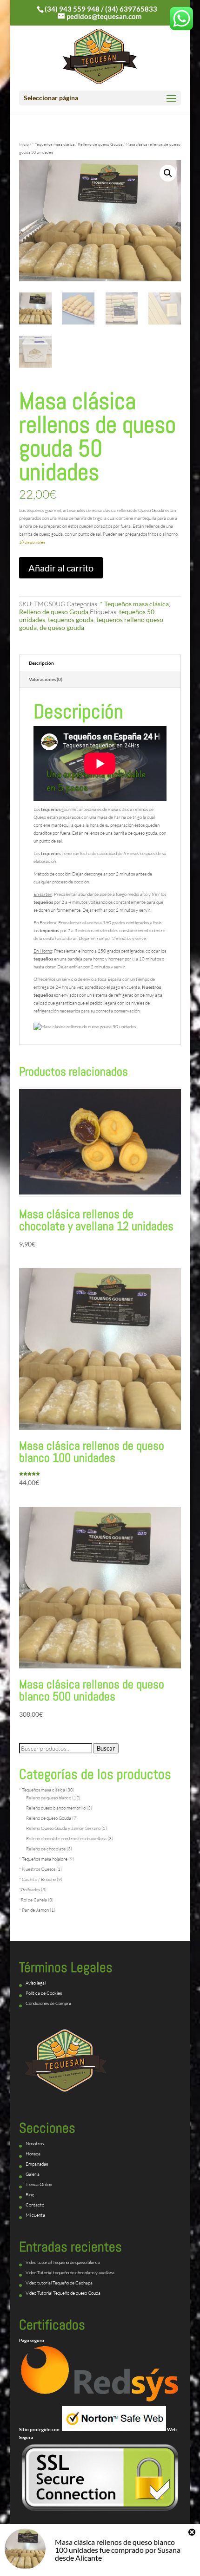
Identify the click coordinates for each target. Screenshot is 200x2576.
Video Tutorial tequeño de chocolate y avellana (70, 2273)
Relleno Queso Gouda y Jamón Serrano (63, 1828)
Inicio (24, 144)
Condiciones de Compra (48, 2003)
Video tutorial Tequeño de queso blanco (63, 2262)
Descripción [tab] (41, 663)
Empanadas (37, 2164)
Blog (30, 2195)
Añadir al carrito (61, 568)
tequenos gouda (71, 620)
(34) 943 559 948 (72, 9)
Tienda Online (39, 2184)
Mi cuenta (35, 2215)
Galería (33, 2174)
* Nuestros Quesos (37, 1869)
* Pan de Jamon (34, 1910)
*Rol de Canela (33, 1900)
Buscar (106, 1748)
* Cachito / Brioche (37, 1879)
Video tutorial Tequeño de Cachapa (59, 2283)
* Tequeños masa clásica (53, 144)
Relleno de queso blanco (49, 1798)
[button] (168, 173)
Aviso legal (36, 1983)
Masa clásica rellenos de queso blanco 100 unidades (115, 2546)
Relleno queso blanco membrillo (56, 1808)
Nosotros (35, 2144)
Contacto (35, 2205)
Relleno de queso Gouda (100, 144)
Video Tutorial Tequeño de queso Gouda (63, 2293)
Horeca (33, 2154)
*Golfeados (30, 1890)
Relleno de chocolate (46, 1849)
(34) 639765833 (131, 9)
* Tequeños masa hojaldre (43, 1859)
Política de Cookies (44, 1993)
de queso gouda (62, 627)
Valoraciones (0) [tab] (46, 679)
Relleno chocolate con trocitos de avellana (66, 1839)
